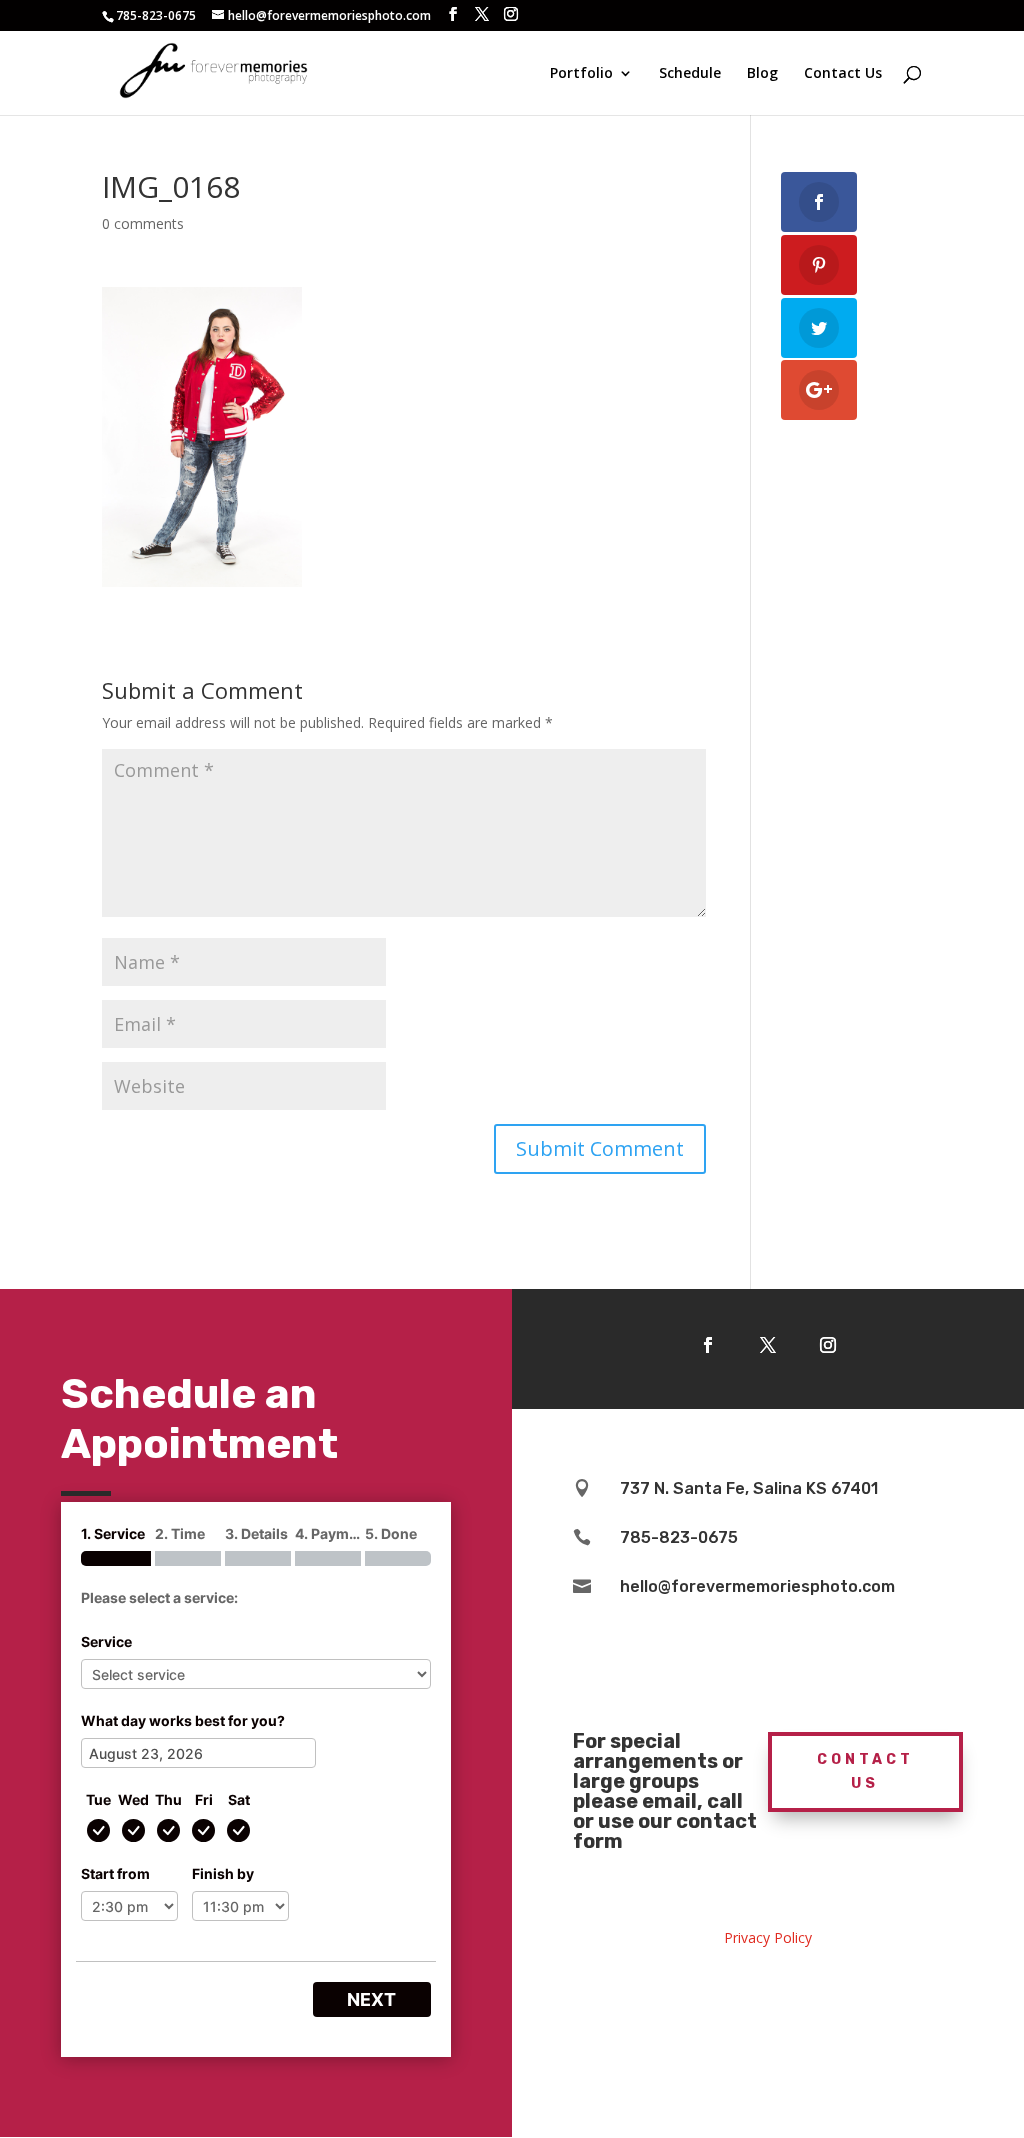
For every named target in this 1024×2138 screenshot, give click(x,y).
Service (106, 1641)
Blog (762, 74)
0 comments (143, 223)
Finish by (223, 1873)
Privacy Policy (768, 1937)
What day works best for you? (183, 1720)
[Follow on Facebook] (708, 1345)
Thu (168, 1799)
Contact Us (843, 74)
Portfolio (581, 74)
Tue (98, 1799)
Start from (115, 1873)
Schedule (690, 74)
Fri (204, 1799)
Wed (133, 1799)
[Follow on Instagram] (828, 1345)
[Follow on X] (768, 1345)
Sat (239, 1799)
